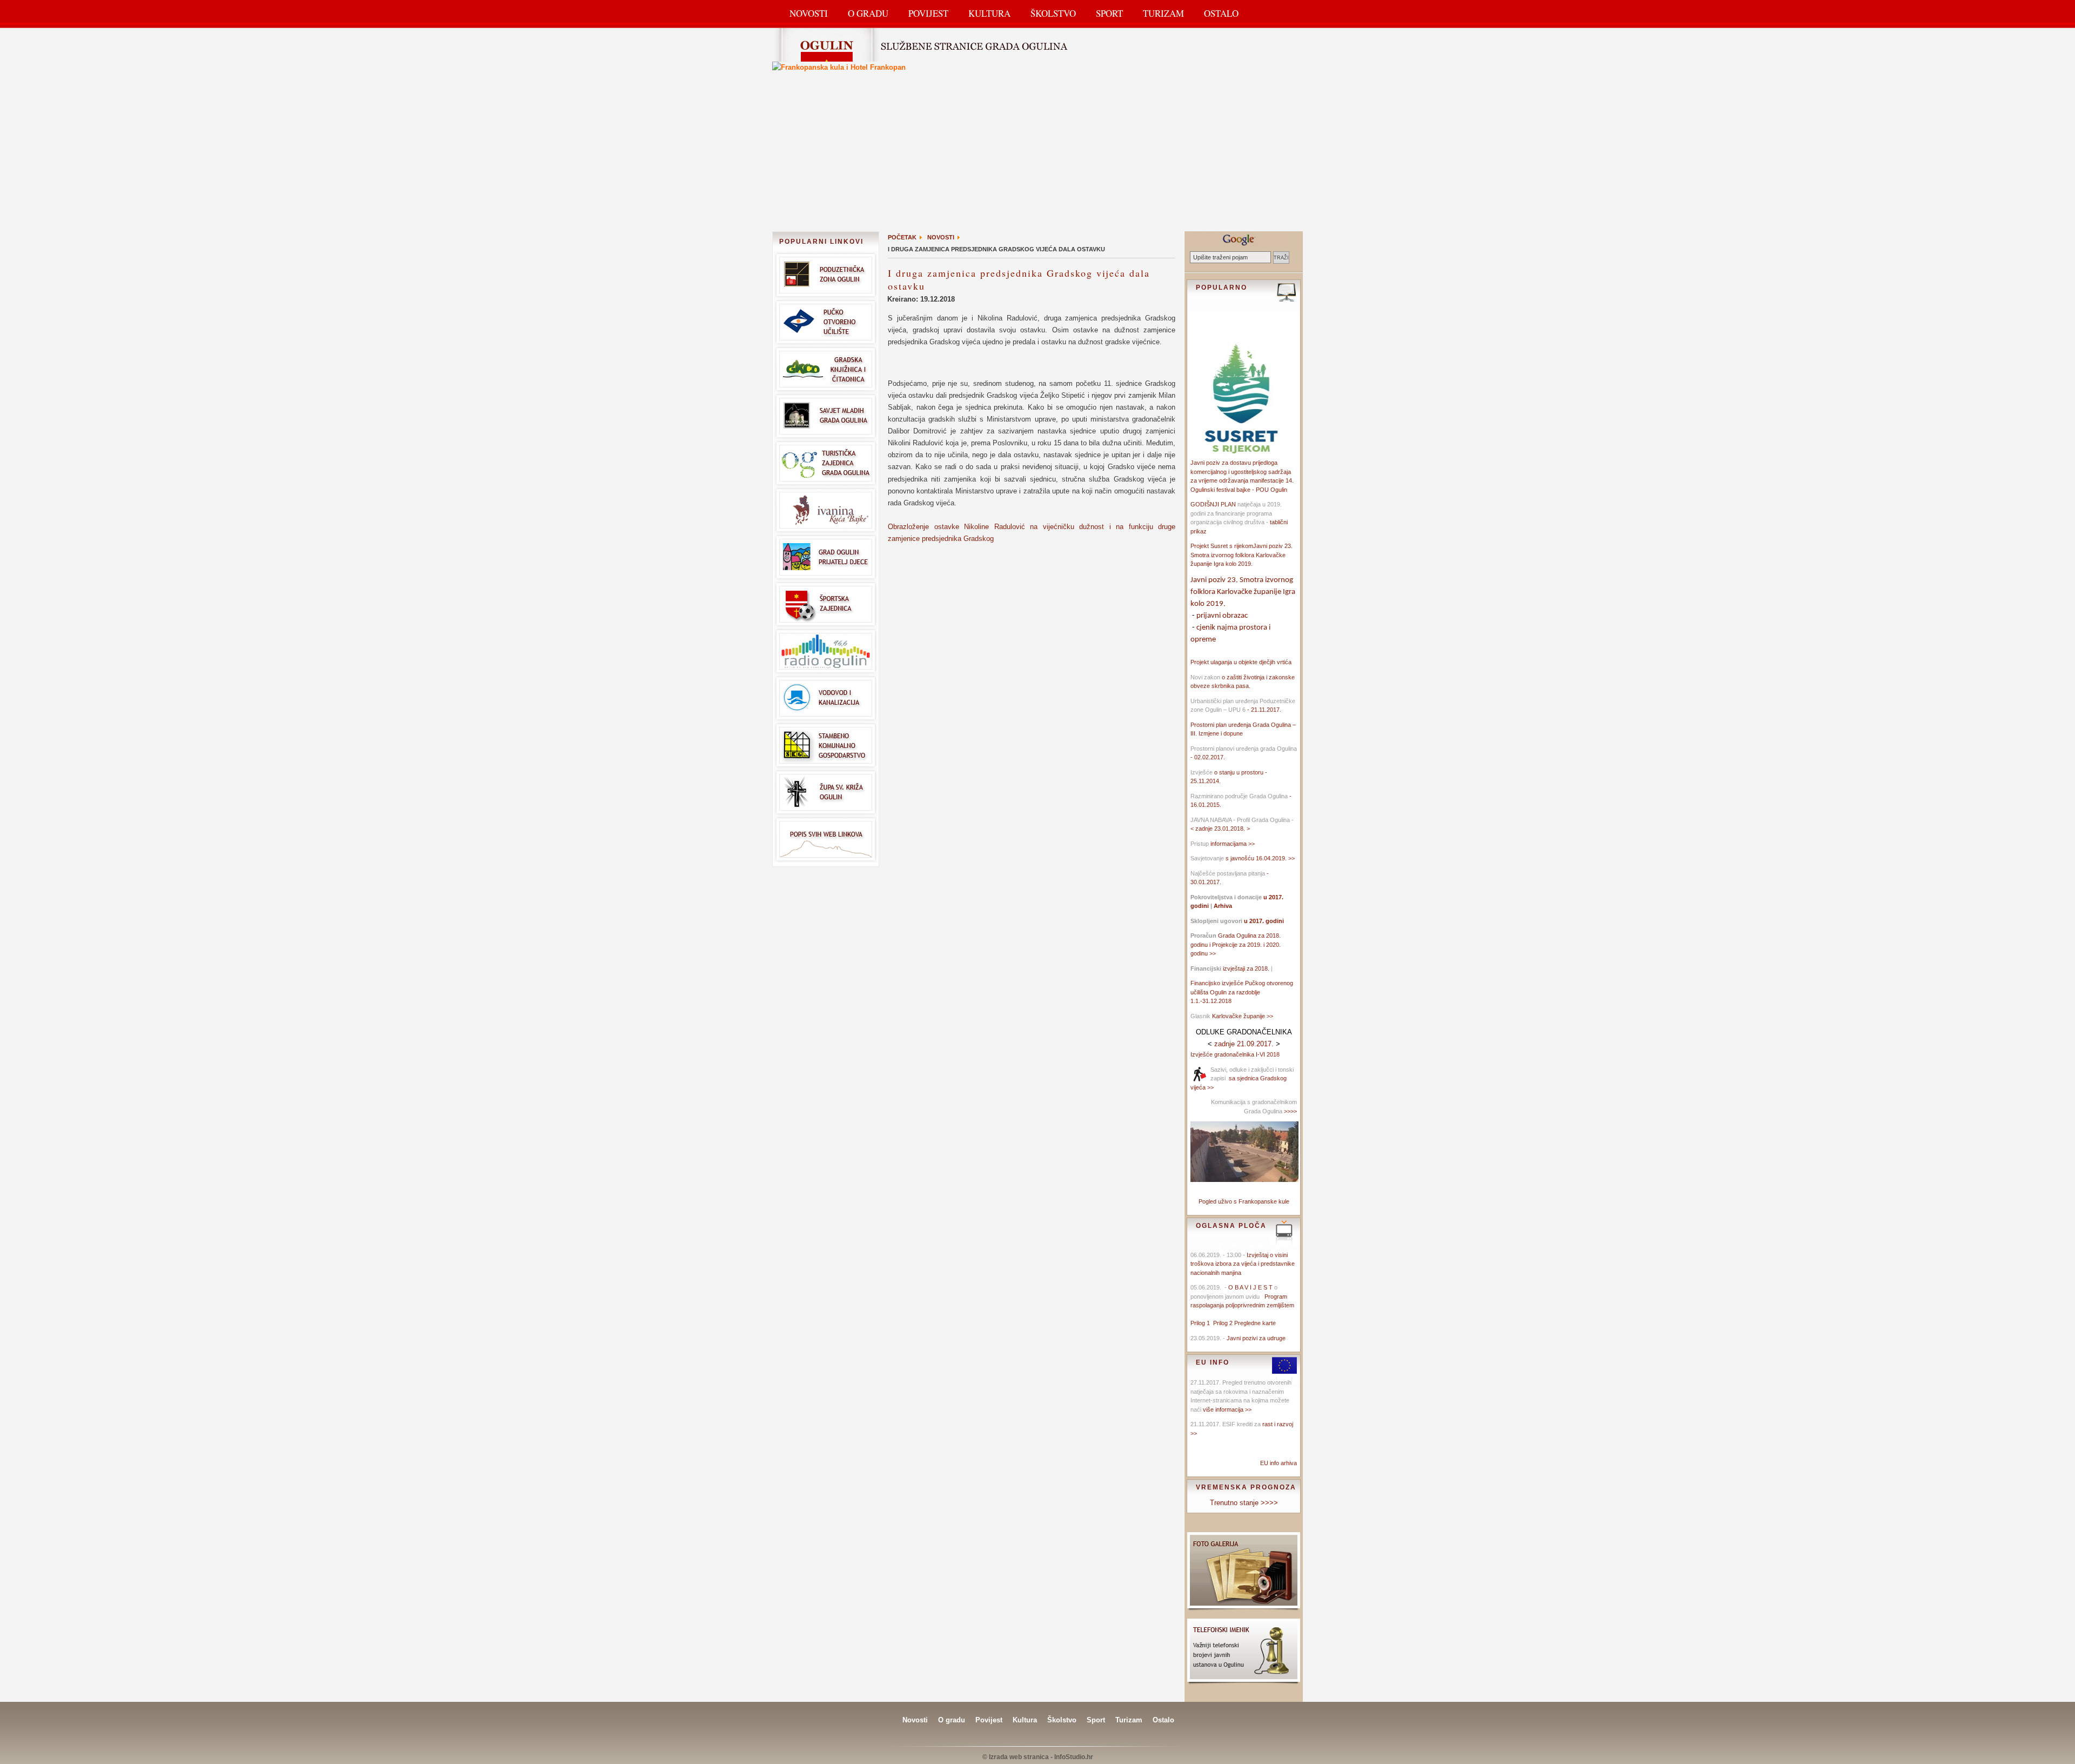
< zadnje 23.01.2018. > (1220, 828)
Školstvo (1053, 13)
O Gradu (868, 13)
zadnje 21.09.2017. (1244, 1044)
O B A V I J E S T (1250, 1287)
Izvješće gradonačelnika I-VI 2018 (1235, 1054)
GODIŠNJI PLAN (1213, 504)
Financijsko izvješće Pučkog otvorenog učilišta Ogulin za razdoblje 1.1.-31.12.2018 (1242, 992)
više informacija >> (1227, 1409)
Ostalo (1221, 13)
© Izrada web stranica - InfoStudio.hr (1038, 1757)
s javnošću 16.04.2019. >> (1260, 858)
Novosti (809, 13)
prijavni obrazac (1222, 616)
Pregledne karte (1255, 1323)
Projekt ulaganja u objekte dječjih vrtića (1241, 662)
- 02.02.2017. (1208, 757)
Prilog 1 (1202, 1323)
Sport (1109, 13)
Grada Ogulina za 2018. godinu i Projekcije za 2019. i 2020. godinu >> (1236, 944)
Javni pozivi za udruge (1256, 1338)
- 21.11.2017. (1263, 710)
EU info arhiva (1279, 1463)
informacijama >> (1233, 844)
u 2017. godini (1263, 921)
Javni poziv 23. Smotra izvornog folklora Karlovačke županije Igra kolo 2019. (1241, 555)
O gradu (952, 1720)
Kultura (989, 13)
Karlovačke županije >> (1243, 1016)
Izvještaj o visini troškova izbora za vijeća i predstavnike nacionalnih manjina (1243, 1264)
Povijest (928, 13)
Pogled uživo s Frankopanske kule (1244, 1201)
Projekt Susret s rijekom (1222, 546)
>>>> (1290, 1111)
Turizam (1163, 13)
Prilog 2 (1224, 1323)
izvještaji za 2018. (1246, 968)
